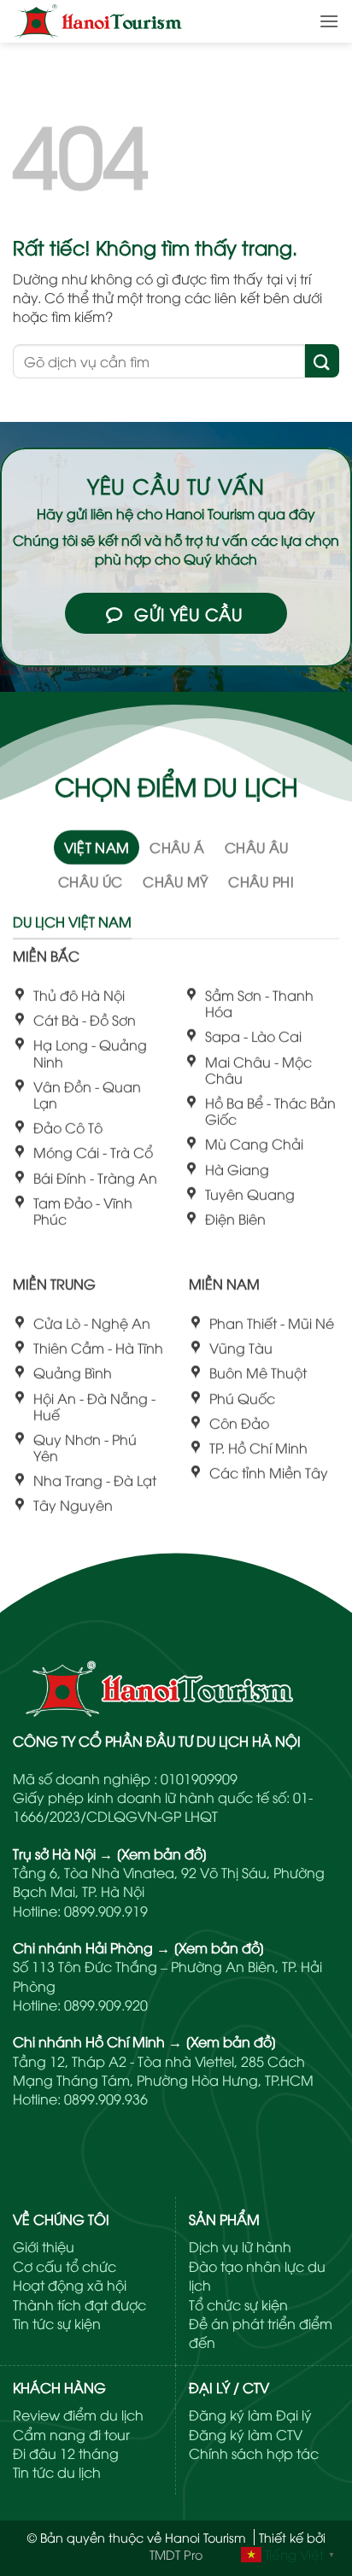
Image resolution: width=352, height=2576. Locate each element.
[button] (329, 21)
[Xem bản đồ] (162, 1853)
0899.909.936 (106, 2099)
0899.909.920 (106, 2005)
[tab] (97, 847)
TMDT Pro (176, 2554)
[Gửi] (322, 361)
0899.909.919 (106, 1911)
